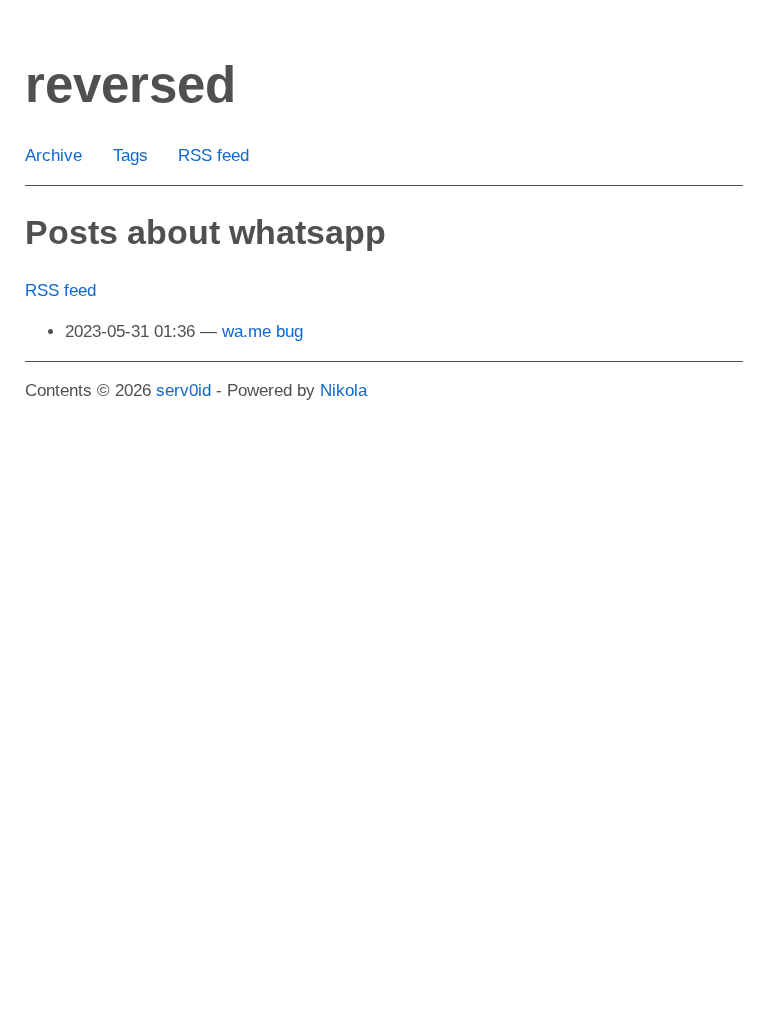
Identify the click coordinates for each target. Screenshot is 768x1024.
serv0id (183, 390)
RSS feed (213, 155)
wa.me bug (262, 331)
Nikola (343, 390)
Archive (53, 155)
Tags (130, 155)
